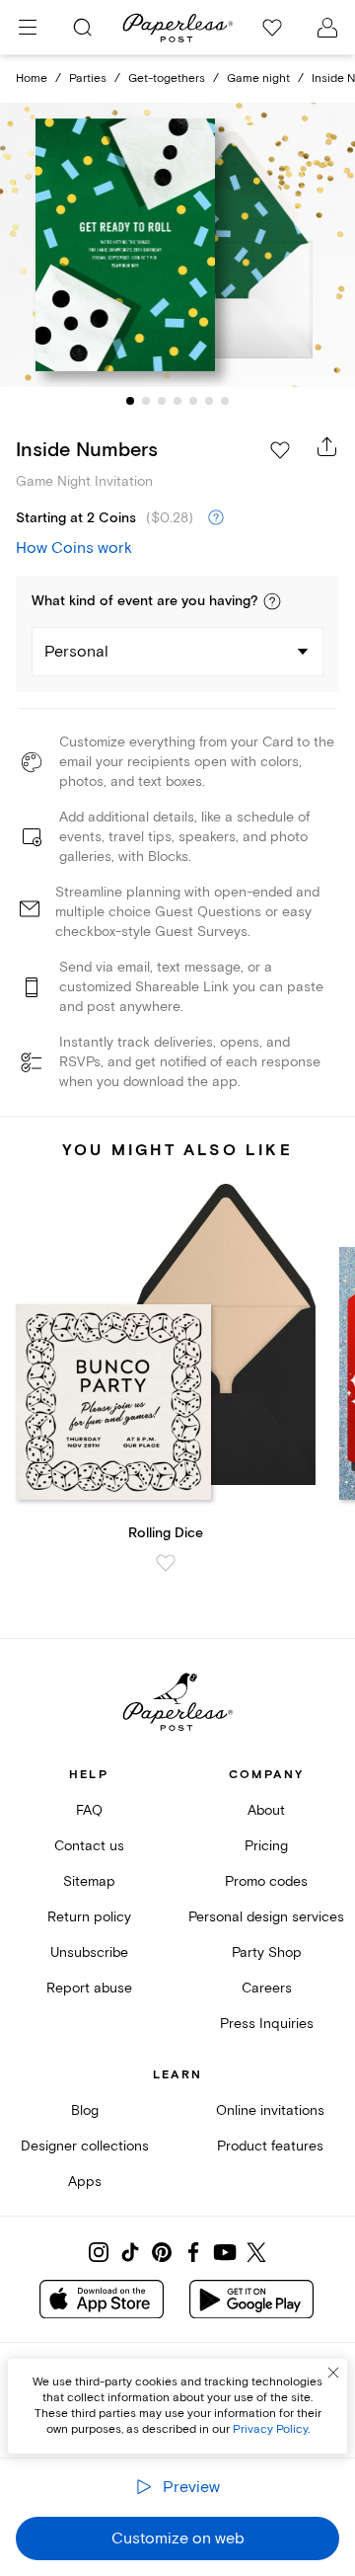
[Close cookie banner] (333, 2373)
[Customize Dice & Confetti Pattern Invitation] (177, 245)
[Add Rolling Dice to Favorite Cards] (166, 1563)
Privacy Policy (270, 2429)
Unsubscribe (89, 1952)
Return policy (89, 1917)
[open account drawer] (327, 28)
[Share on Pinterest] (162, 2252)
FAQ (89, 1810)
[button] (272, 601)
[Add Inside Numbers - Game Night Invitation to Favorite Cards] (280, 450)
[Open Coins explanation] (216, 518)
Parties (88, 78)
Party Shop (267, 1952)
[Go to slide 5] (193, 401)
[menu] (28, 28)
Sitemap (89, 1881)
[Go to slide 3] (162, 401)
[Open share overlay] (327, 446)
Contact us (89, 1846)
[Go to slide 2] (146, 401)
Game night (258, 78)
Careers (267, 1988)
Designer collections (85, 2146)
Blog (85, 2110)
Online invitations (270, 2110)
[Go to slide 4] (177, 401)
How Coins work (74, 548)
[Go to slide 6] (209, 401)
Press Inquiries (267, 2024)
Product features (270, 2146)
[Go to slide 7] (225, 401)
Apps (85, 2182)
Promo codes (266, 1881)
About (266, 1810)
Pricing (266, 1846)
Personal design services (266, 1917)
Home (32, 78)
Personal (76, 652)
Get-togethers (167, 78)
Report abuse (89, 1988)
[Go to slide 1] (130, 401)
